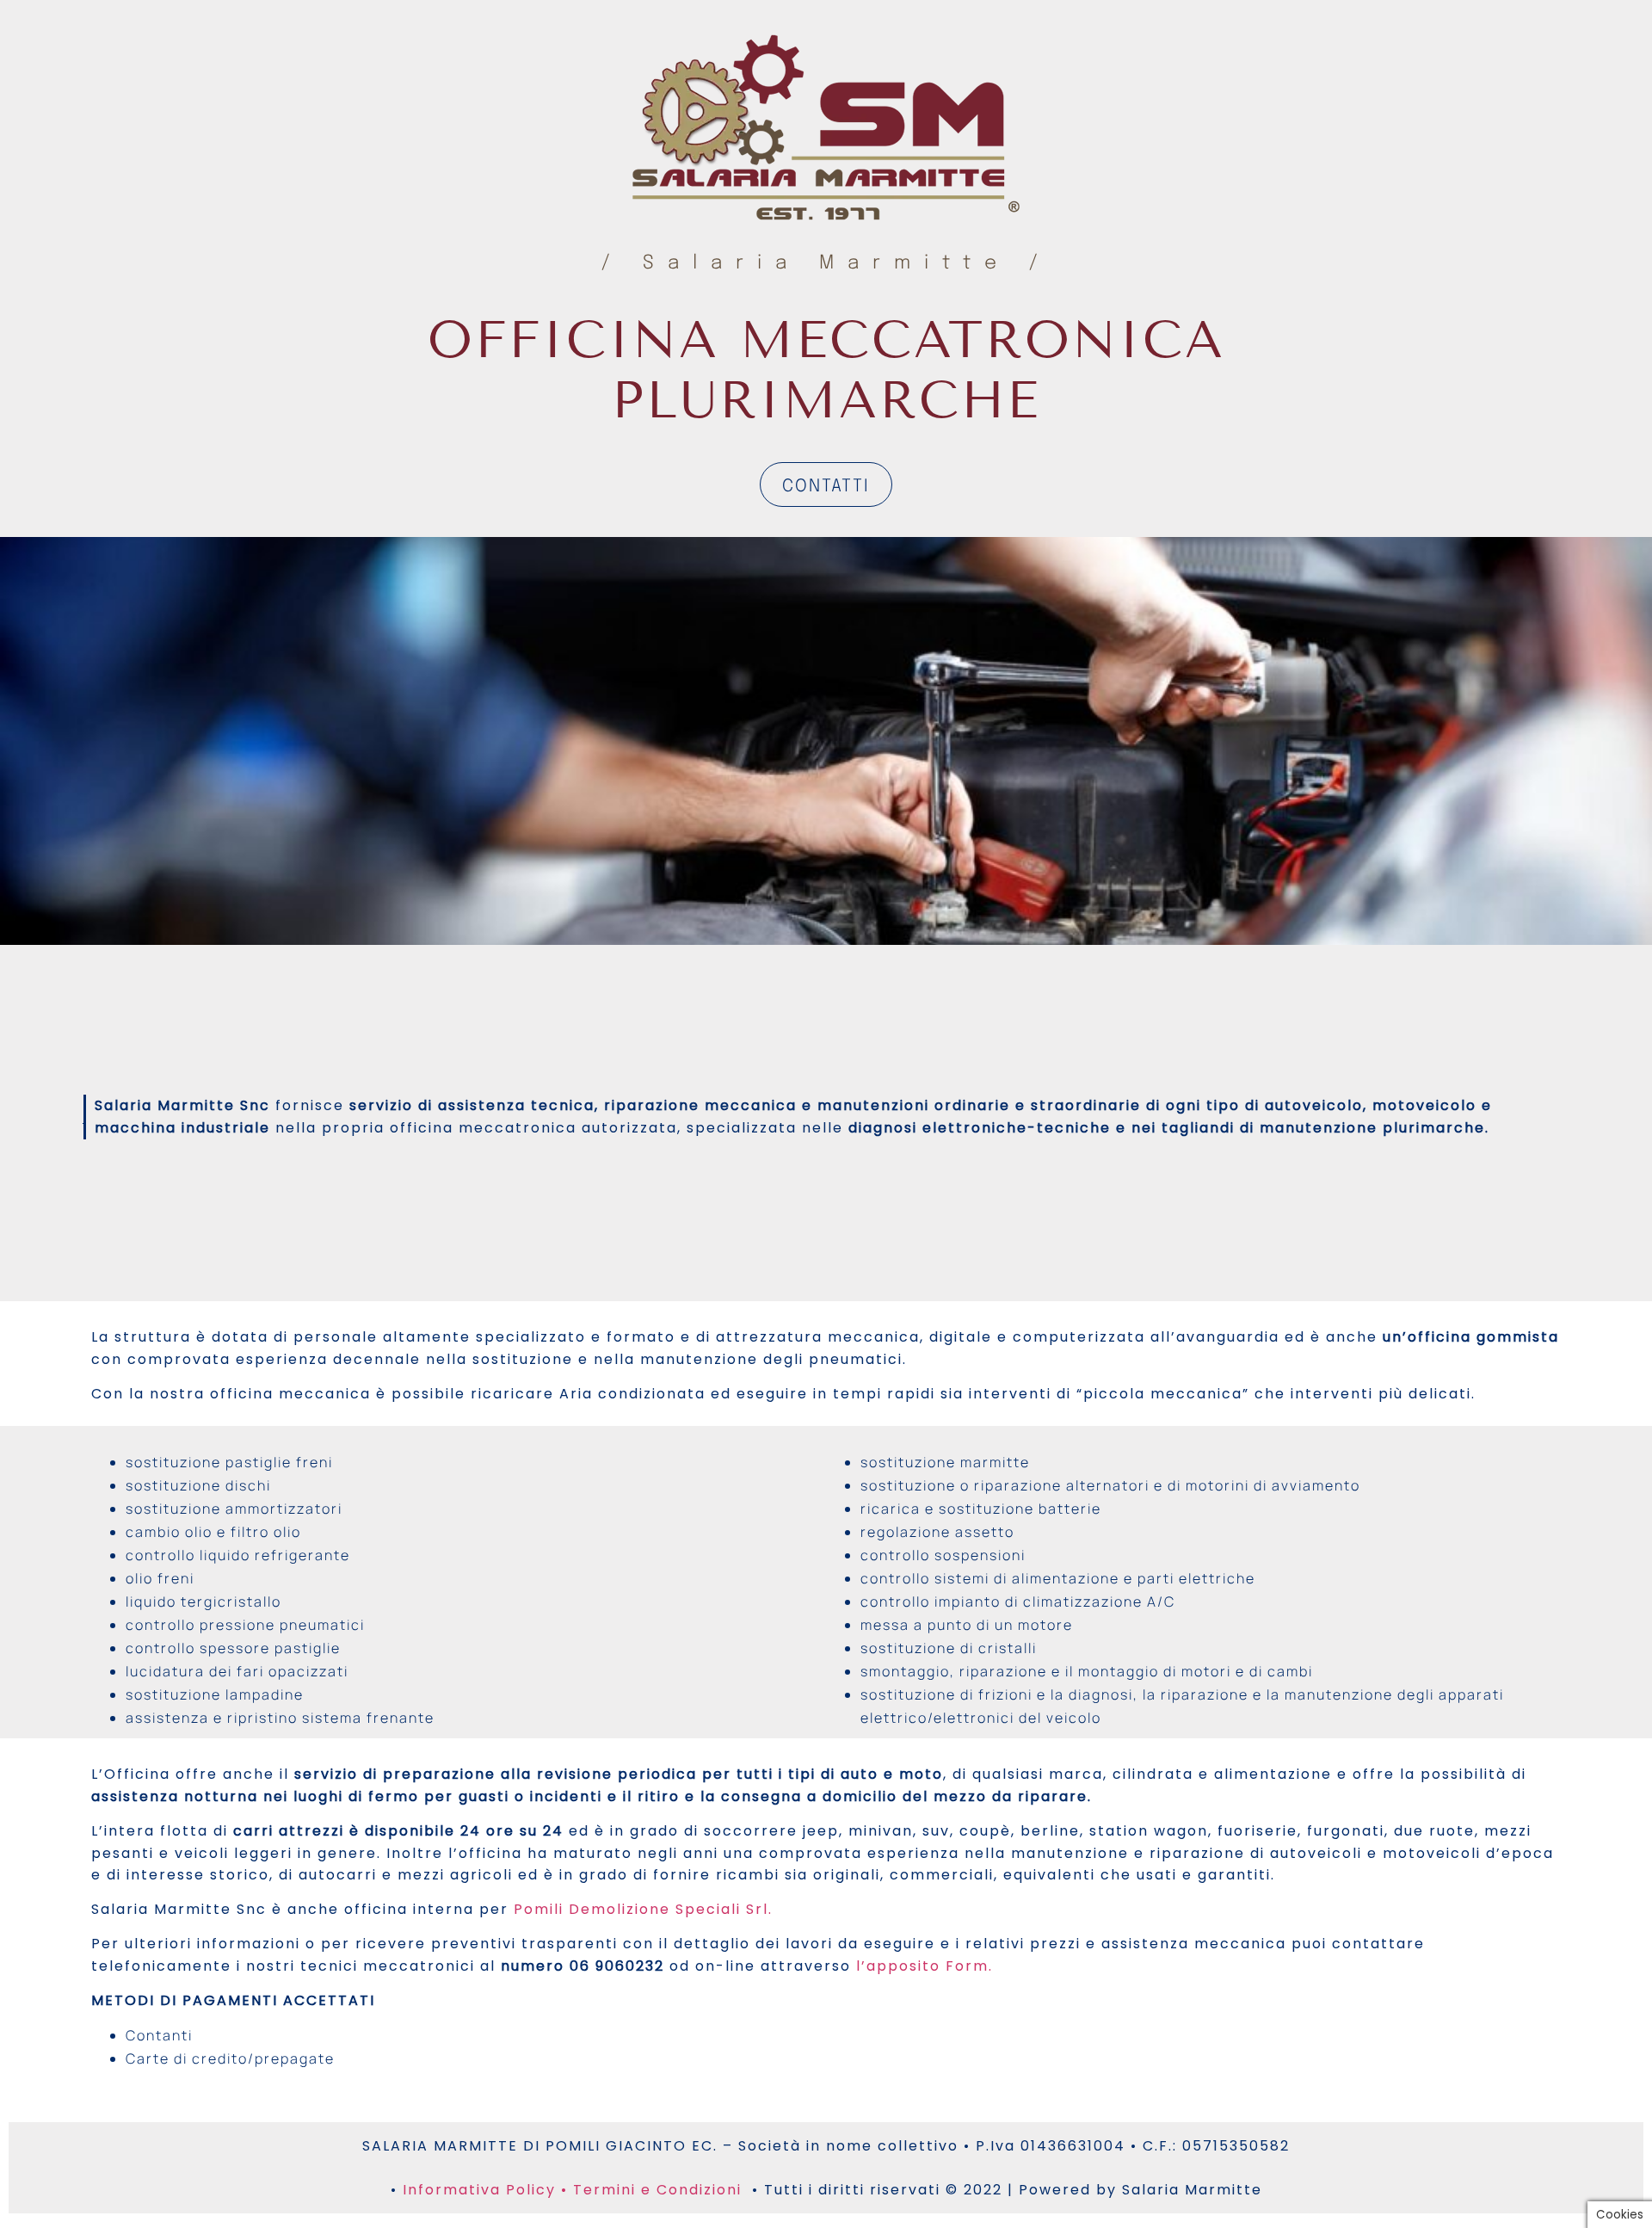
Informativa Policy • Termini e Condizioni (572, 2190)
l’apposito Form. (925, 1966)
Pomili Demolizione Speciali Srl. (643, 1909)
